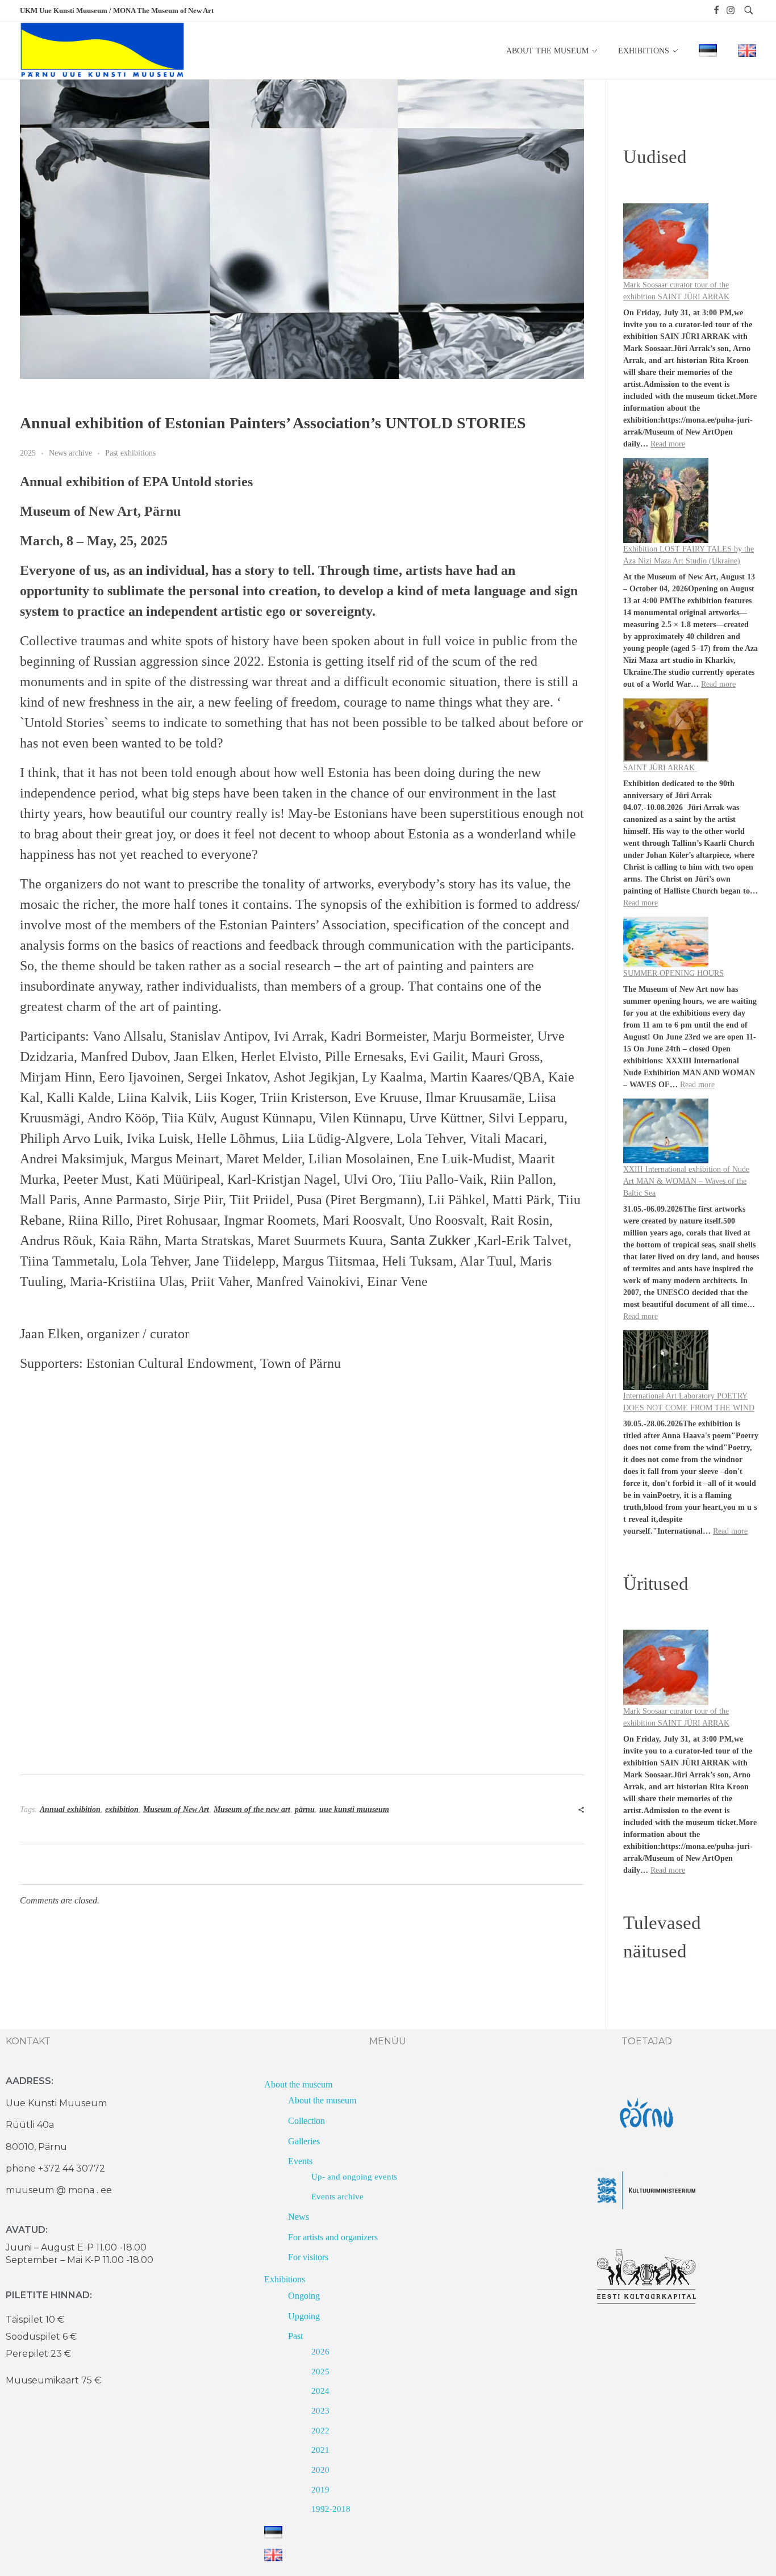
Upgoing (304, 2316)
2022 (320, 2431)
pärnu (305, 1809)
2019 (320, 2490)
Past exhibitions (130, 453)
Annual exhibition (70, 1809)
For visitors (308, 2257)
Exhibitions (285, 2279)
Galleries (304, 2141)
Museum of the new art (252, 1809)
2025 (28, 453)
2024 (320, 2391)
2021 (320, 2450)
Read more (668, 444)
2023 (320, 2411)
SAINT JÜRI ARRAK (660, 768)
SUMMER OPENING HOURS (673, 973)
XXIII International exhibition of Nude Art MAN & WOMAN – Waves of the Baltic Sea (686, 1181)
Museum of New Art (176, 1809)
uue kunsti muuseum (354, 1809)
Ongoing (304, 2296)
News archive (70, 453)
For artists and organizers (333, 2237)
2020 (320, 2470)
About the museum (298, 2084)
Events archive (337, 2197)
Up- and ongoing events (354, 2177)
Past (295, 2336)
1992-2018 (331, 2509)
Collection (306, 2121)
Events (300, 2161)
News (299, 2217)
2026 (320, 2352)
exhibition (122, 1809)
